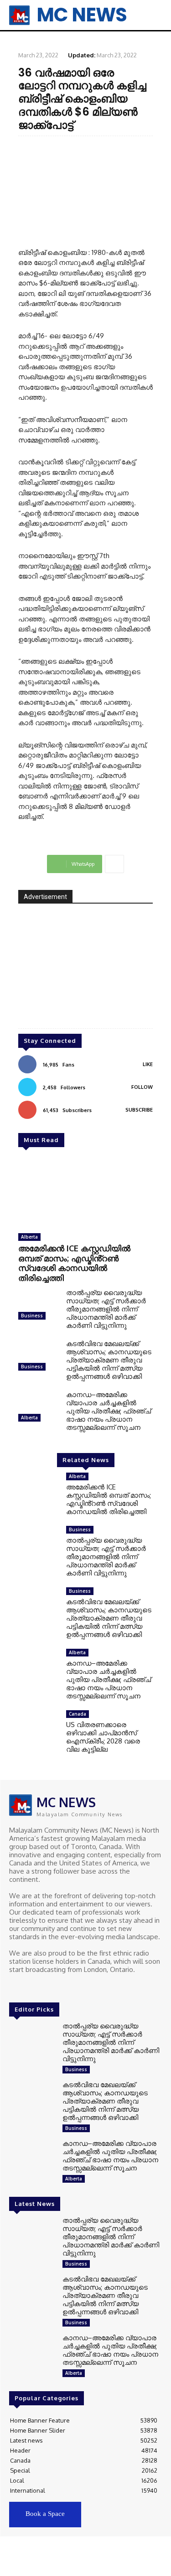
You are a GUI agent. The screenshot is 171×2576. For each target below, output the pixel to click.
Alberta (29, 1237)
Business (32, 1316)
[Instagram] (28, 1987)
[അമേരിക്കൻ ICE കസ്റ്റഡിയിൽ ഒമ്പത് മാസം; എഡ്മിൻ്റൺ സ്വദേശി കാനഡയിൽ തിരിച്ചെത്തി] (85, 1193)
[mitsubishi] (85, 972)
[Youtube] (54, 1987)
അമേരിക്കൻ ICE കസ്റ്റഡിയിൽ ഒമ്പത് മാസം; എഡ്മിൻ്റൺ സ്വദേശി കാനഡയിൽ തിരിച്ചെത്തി (74, 1263)
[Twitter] (41, 1987)
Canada (78, 1714)
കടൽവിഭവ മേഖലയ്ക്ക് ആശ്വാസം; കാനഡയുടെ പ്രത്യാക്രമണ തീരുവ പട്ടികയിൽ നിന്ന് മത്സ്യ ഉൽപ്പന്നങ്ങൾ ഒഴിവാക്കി (109, 1360)
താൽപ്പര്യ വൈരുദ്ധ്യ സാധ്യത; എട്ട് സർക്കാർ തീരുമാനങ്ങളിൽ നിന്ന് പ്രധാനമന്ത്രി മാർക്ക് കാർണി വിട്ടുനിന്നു (106, 1309)
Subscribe (139, 1110)
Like (148, 1064)
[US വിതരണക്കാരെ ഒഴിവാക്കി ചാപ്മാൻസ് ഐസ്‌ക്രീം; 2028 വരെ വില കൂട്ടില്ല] (39, 1728)
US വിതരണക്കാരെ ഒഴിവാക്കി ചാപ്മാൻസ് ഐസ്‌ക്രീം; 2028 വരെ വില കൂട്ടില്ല (103, 1737)
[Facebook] (16, 1987)
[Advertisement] (85, 191)
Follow (142, 1087)
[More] (114, 864)
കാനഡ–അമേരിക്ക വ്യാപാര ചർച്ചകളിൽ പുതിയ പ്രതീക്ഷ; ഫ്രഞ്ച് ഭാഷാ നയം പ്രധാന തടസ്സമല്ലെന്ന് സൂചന (109, 1411)
